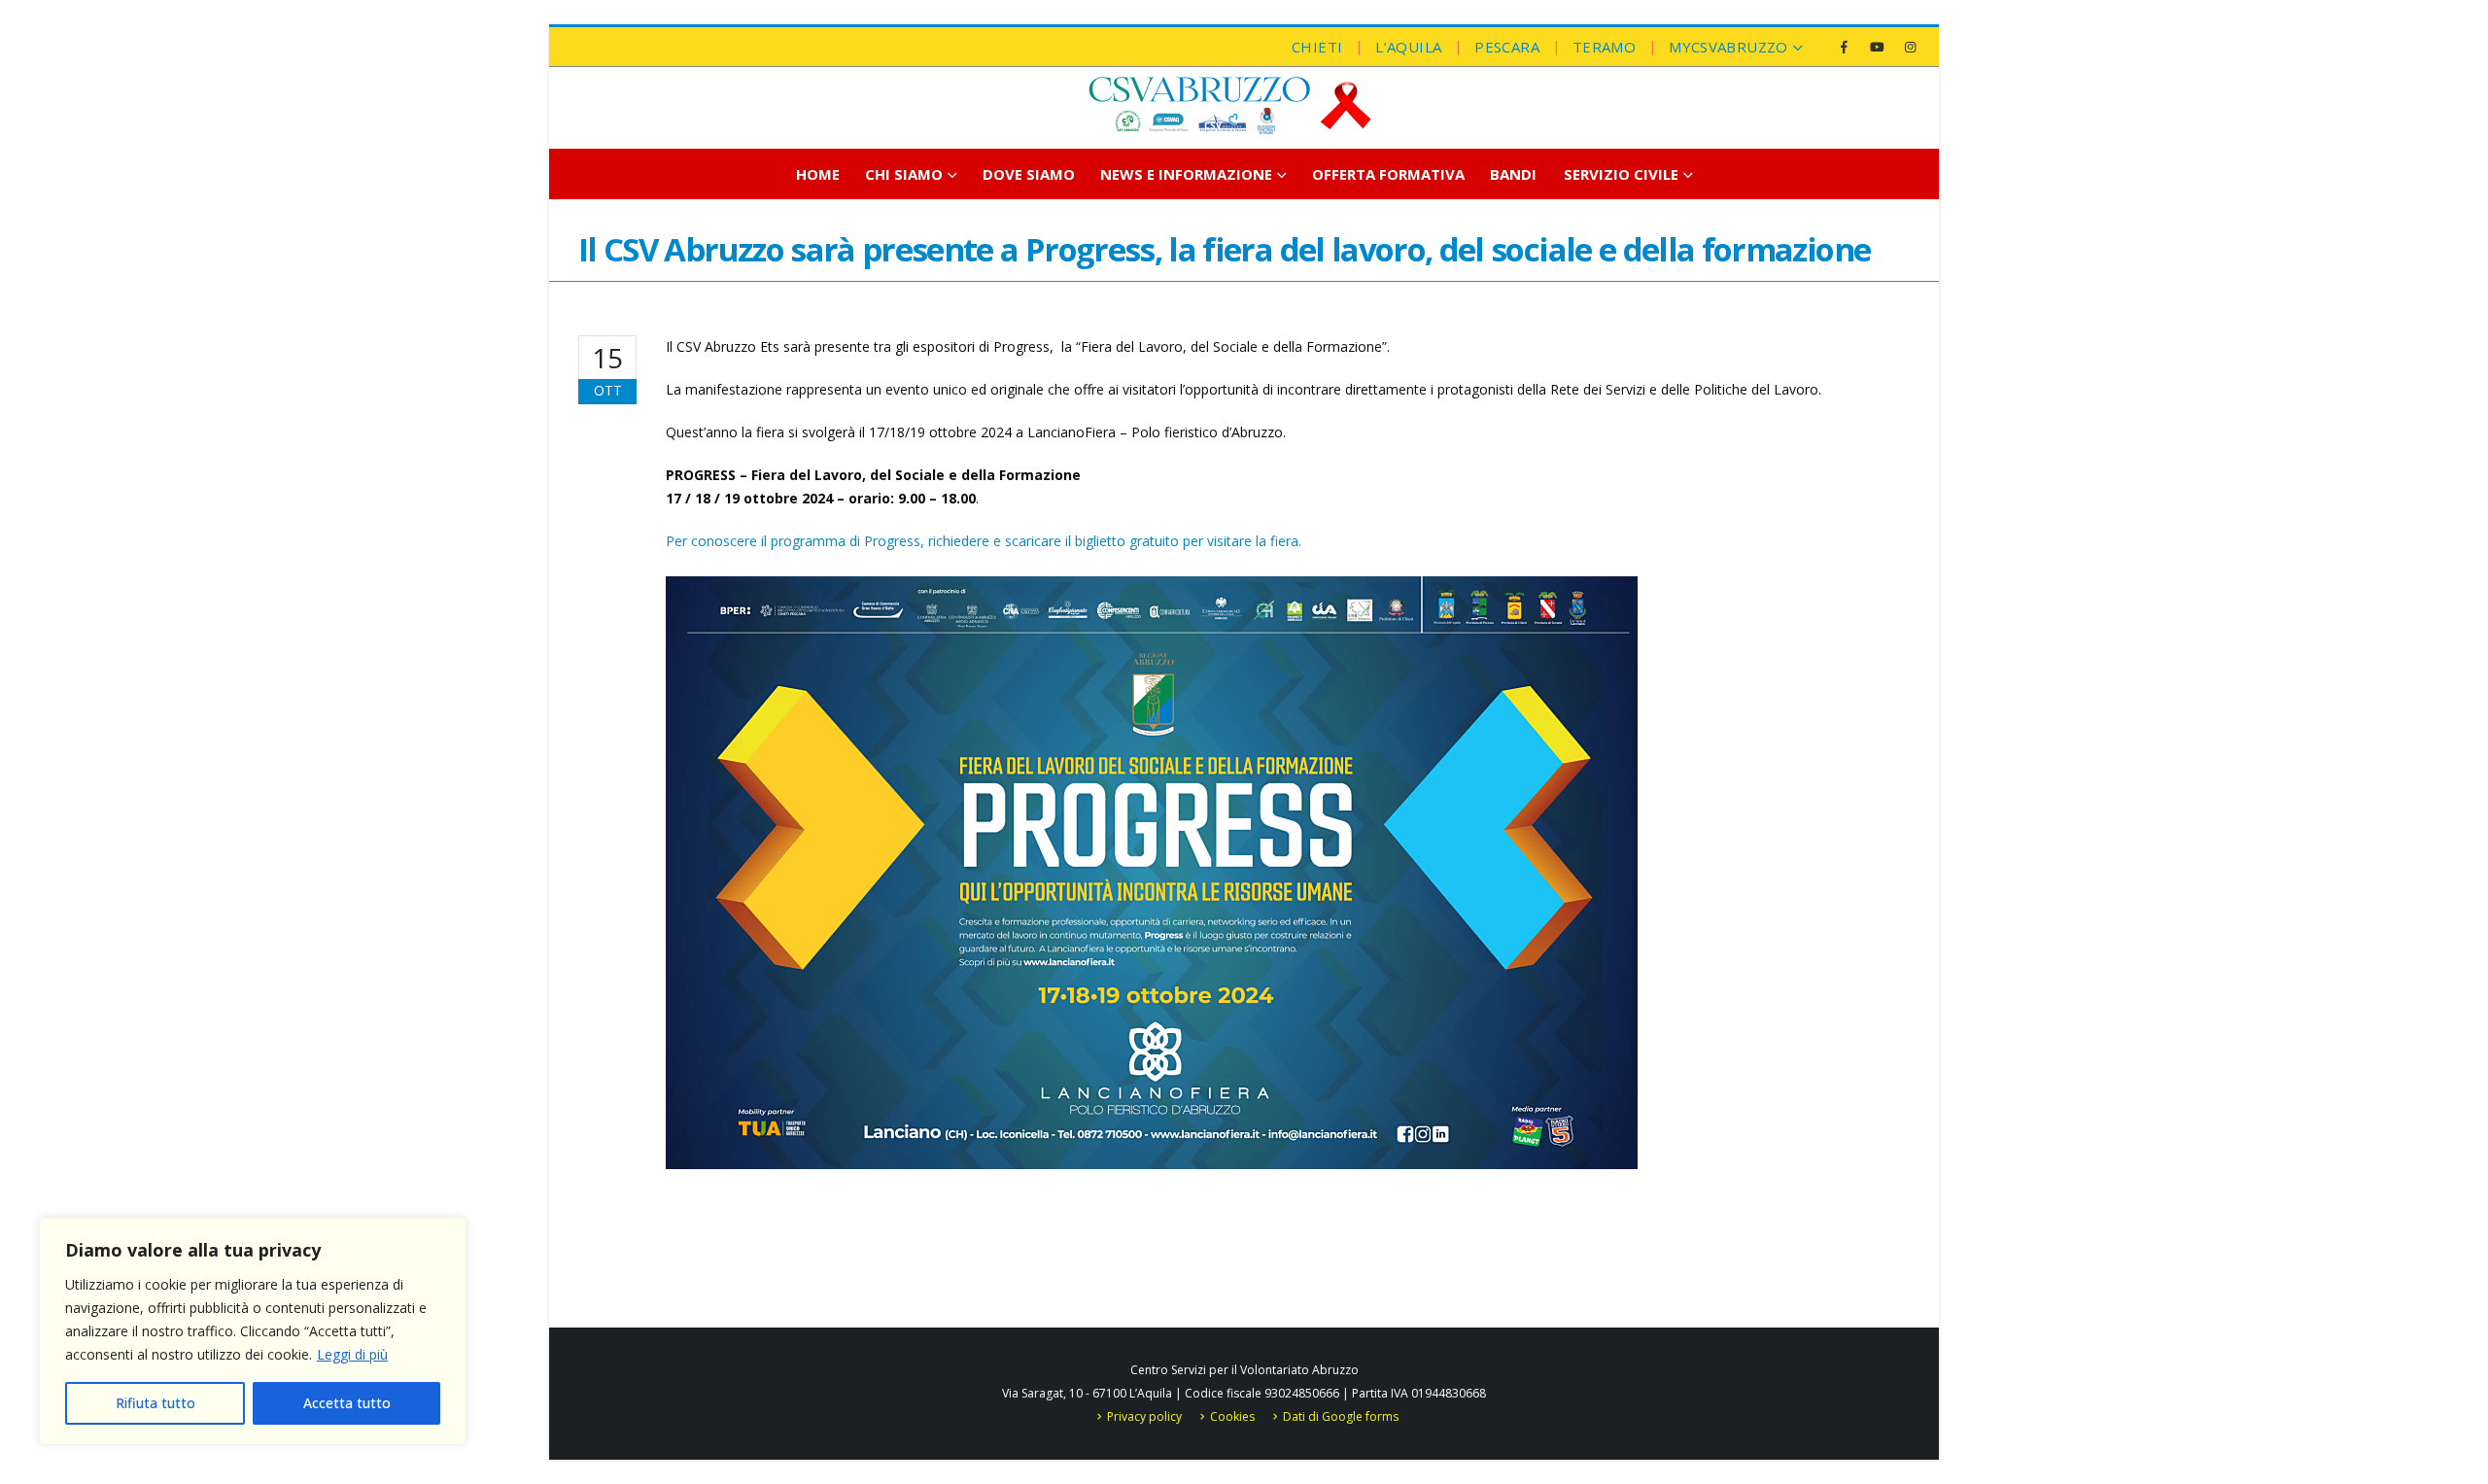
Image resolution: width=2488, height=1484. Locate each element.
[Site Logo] (1229, 105)
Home (818, 174)
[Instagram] (1910, 47)
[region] (253, 1331)
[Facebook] (1844, 47)
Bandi (1513, 174)
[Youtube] (1877, 47)
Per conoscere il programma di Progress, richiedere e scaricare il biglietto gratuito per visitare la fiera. (984, 541)
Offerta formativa (1388, 174)
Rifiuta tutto (155, 1403)
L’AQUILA (1408, 47)
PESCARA (1507, 47)
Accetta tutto (347, 1403)
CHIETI (1317, 47)
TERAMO (1604, 47)
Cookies (1232, 1416)
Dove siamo (1029, 174)
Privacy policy (1144, 1416)
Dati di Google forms (1341, 1416)
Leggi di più (352, 1354)
